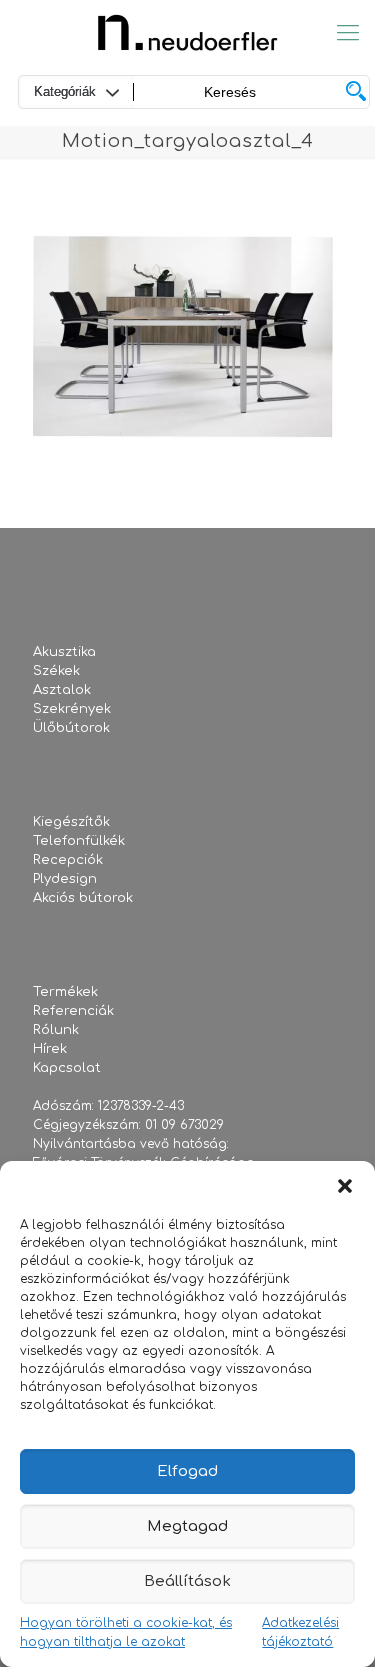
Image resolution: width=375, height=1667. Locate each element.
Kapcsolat (67, 1068)
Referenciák (73, 1011)
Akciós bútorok (83, 898)
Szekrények (72, 709)
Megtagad (187, 1526)
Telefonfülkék (79, 841)
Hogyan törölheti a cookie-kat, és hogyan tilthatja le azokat (126, 1632)
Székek (56, 671)
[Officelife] (187, 32)
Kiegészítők (71, 822)
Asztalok (62, 690)
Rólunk (56, 1030)
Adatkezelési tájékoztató (300, 1632)
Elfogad (187, 1471)
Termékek (65, 992)
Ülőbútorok (71, 728)
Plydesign (65, 879)
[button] (345, 1186)
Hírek (50, 1049)
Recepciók (68, 860)
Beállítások (187, 1581)
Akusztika (64, 652)
